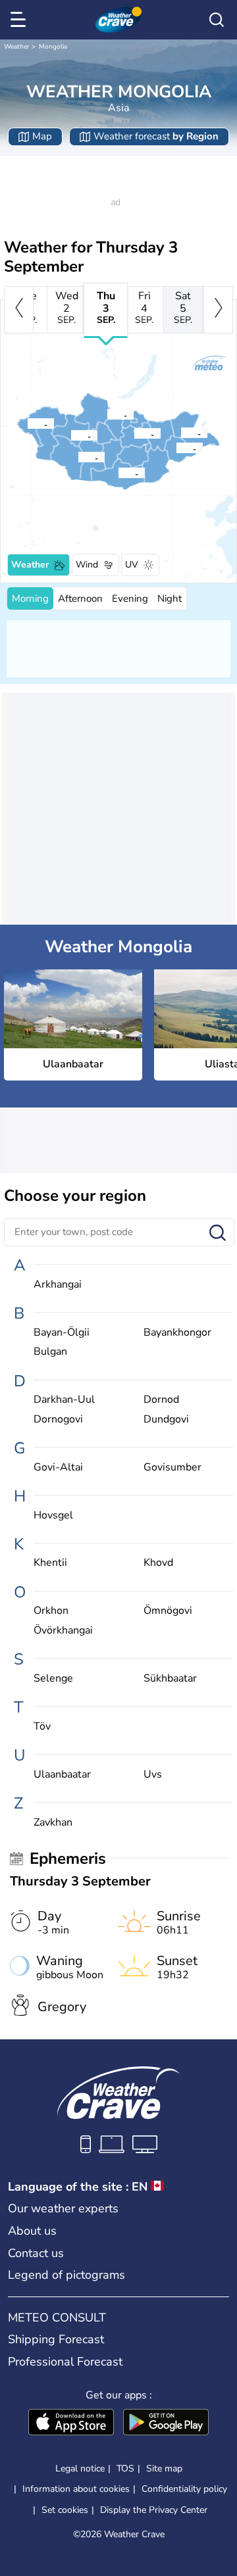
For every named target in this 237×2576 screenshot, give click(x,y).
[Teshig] (107, 414)
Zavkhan (53, 1823)
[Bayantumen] (180, 433)
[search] (217, 20)
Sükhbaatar (170, 1679)
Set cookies (65, 2510)
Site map (164, 2468)
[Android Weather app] (166, 2423)
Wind (87, 565)
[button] (138, 433)
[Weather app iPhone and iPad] (71, 2423)
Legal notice (80, 2468)
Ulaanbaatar (62, 1775)
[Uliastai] (70, 435)
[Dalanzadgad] (118, 473)
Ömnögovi (168, 1611)
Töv (42, 1727)
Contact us (36, 2253)
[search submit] (218, 1233)
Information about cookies (76, 2489)
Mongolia (53, 47)
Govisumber (172, 1468)
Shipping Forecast (56, 2339)
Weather (17, 47)
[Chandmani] (78, 457)
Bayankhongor (177, 1333)
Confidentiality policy (184, 2489)
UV (132, 565)
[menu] (20, 20)
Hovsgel (53, 1516)
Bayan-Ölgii (62, 1333)
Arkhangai (58, 1285)
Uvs (153, 1775)
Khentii (50, 1563)
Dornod (161, 1400)
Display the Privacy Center (154, 2510)
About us (32, 2231)
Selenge (53, 1679)
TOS (125, 2468)
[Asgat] (176, 448)
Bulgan (50, 1352)
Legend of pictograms (66, 2275)
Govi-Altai (58, 1468)
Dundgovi (166, 1420)
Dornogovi (58, 1420)
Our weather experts (63, 2208)
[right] (218, 310)
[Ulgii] (27, 424)
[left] (19, 310)
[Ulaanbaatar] (134, 433)
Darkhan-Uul (64, 1400)
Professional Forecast (65, 2362)
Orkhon (51, 1611)
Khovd (158, 1563)
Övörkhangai (63, 1631)
